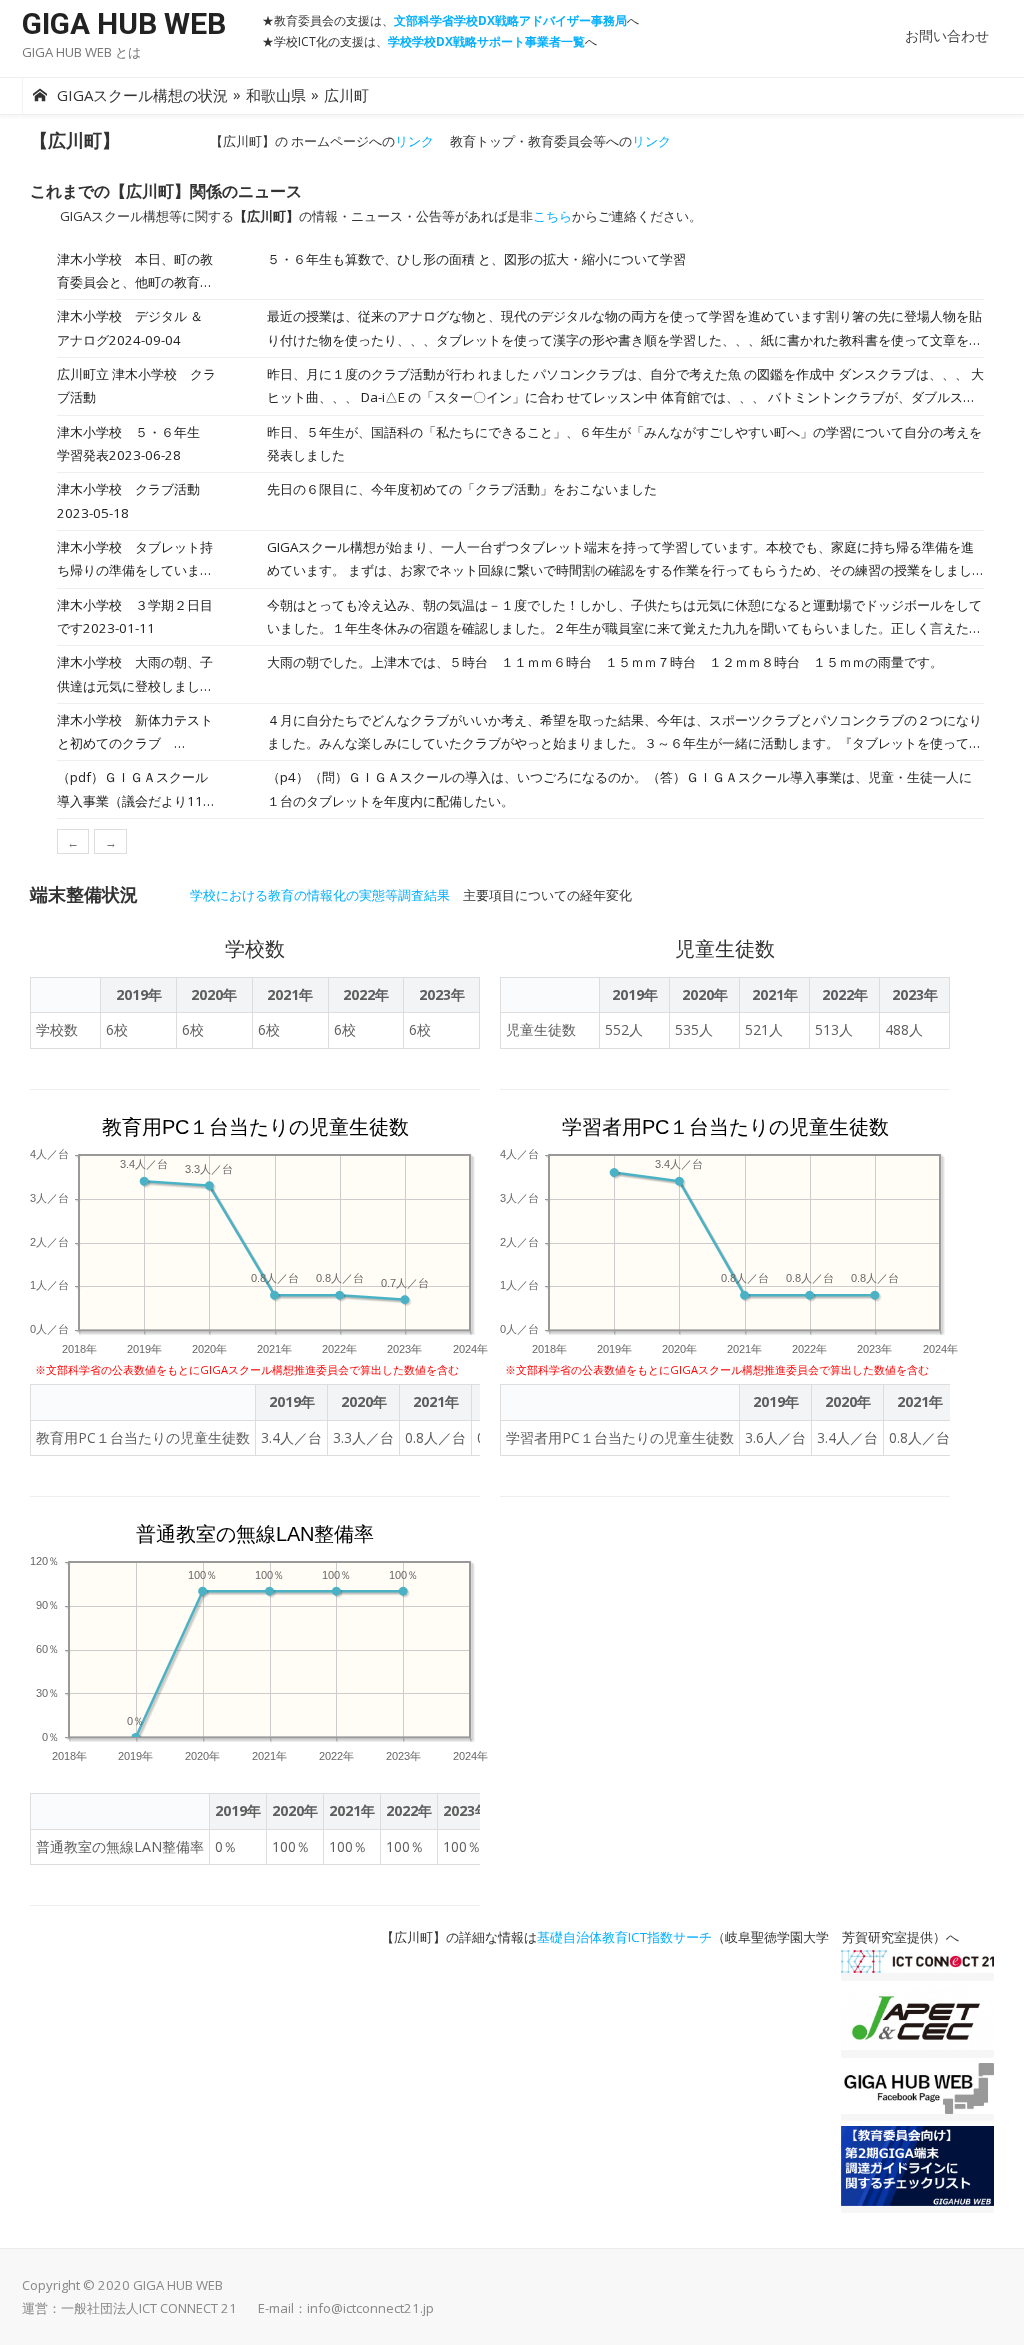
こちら (552, 216)
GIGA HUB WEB (124, 23)
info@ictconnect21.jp (370, 2308)
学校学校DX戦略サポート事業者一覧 (486, 41)
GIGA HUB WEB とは (81, 52)
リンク (414, 141)
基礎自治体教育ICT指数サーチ (624, 1937)
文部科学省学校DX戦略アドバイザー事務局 (510, 20)
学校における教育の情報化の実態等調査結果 (320, 895)
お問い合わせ (947, 35)
